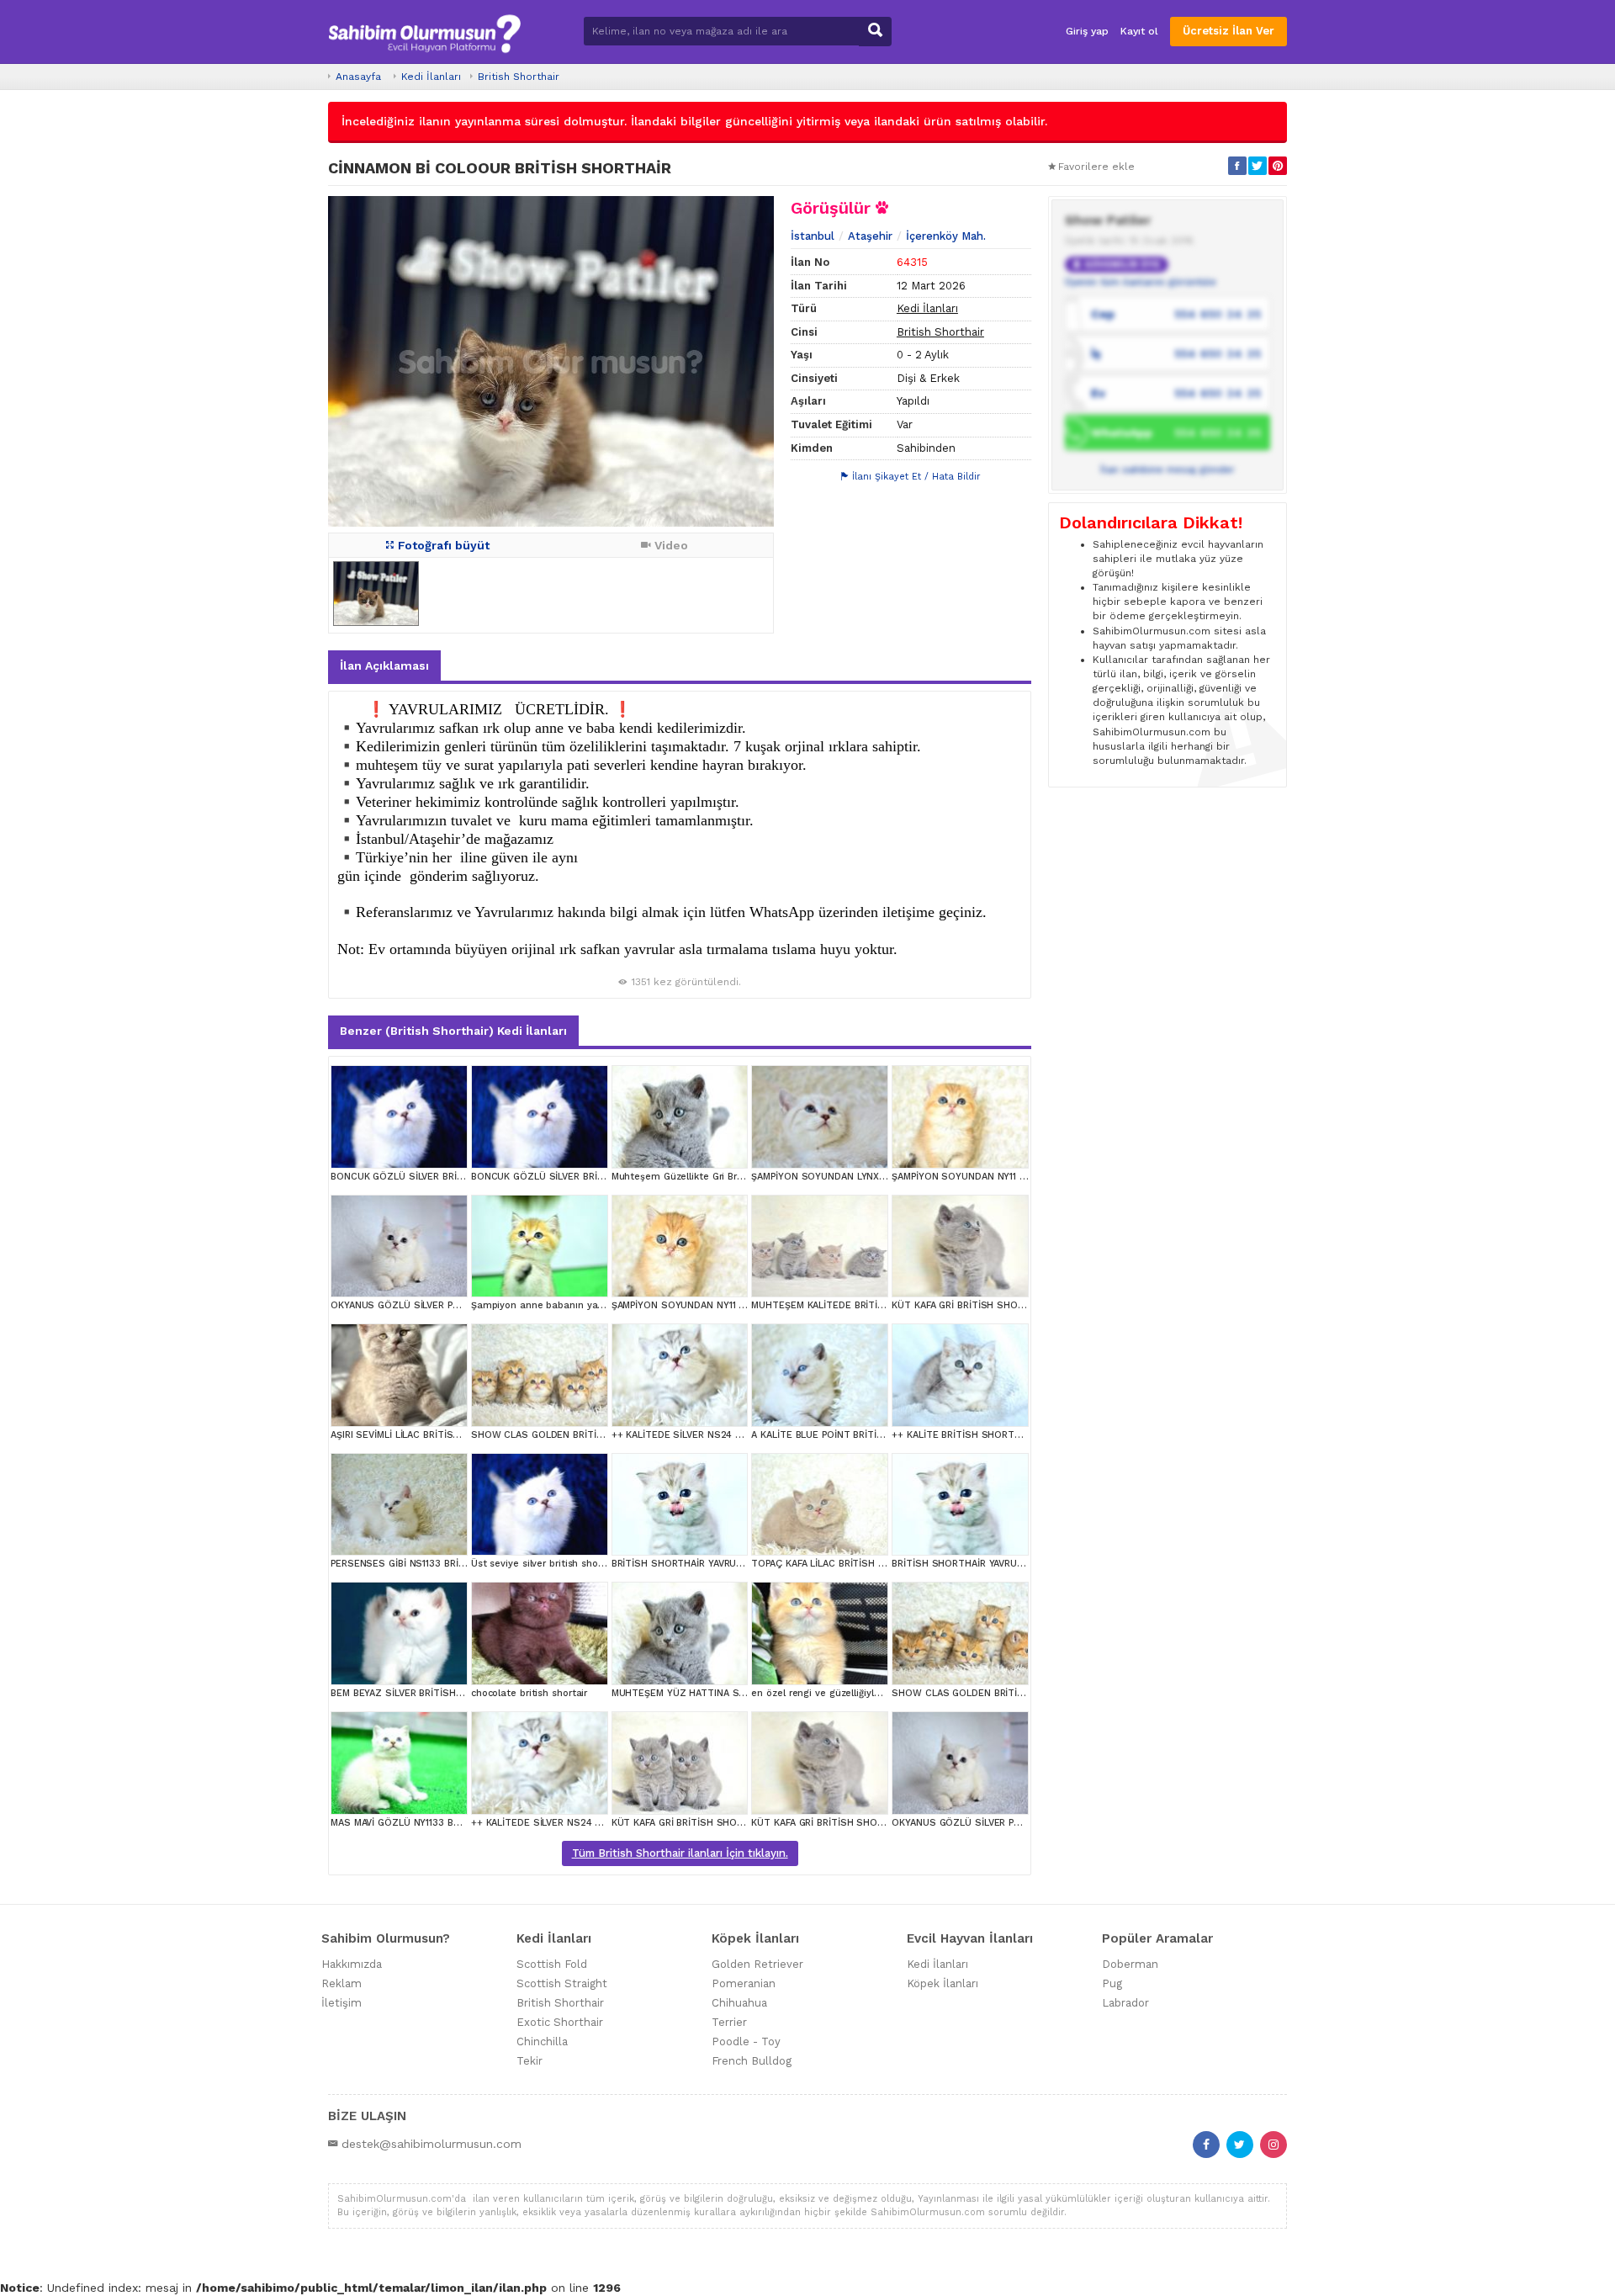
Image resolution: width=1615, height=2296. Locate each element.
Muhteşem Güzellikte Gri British (684, 1177)
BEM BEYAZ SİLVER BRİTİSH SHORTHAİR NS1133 (439, 1693)
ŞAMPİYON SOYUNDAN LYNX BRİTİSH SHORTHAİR (863, 1177)
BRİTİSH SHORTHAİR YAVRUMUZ (684, 1564)
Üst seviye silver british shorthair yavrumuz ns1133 (587, 1564)
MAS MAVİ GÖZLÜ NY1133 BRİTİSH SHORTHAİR (436, 1823)
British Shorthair (519, 77)
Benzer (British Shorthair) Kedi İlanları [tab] (453, 1031)
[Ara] (875, 32)
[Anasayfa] (424, 32)
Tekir (530, 2061)
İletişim (342, 2003)
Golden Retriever (757, 1964)
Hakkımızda (352, 1964)
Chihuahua (739, 2003)
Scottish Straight (562, 1983)
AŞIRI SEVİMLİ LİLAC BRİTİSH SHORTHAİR (424, 1435)
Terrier (729, 2022)
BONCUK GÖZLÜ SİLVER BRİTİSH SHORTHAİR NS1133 (451, 1177)
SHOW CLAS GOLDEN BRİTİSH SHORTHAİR (569, 1435)
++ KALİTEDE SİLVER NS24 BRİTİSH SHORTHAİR (720, 1435)
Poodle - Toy (746, 2041)
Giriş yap (1087, 31)
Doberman (1130, 1964)
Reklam (342, 1983)
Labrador (1125, 2003)
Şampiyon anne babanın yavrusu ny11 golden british (590, 1305)
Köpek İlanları (943, 1983)
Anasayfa (358, 77)
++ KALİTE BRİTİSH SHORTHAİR (963, 1435)
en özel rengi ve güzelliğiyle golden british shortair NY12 (880, 1693)
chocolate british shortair (529, 1693)
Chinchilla (542, 2041)
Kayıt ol (1139, 31)
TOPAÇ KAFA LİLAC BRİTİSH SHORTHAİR (842, 1564)
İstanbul (813, 236)
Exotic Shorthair (560, 2022)
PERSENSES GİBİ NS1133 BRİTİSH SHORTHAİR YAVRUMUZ (460, 1564)
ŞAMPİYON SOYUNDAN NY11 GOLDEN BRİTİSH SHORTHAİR (1023, 1177)
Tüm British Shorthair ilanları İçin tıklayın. (680, 1853)
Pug (1112, 1983)
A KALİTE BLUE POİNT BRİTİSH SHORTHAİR (849, 1435)
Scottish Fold (552, 1964)
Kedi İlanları (431, 77)
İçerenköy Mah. (946, 236)
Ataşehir (870, 236)
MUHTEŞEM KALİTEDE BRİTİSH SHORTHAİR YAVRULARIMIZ (883, 1305)
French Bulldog (752, 2061)
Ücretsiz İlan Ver (1228, 31)
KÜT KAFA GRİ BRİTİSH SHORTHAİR (971, 1305)
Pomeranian (744, 1983)
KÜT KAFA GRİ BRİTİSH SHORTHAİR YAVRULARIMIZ (725, 1823)
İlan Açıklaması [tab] (384, 665)
